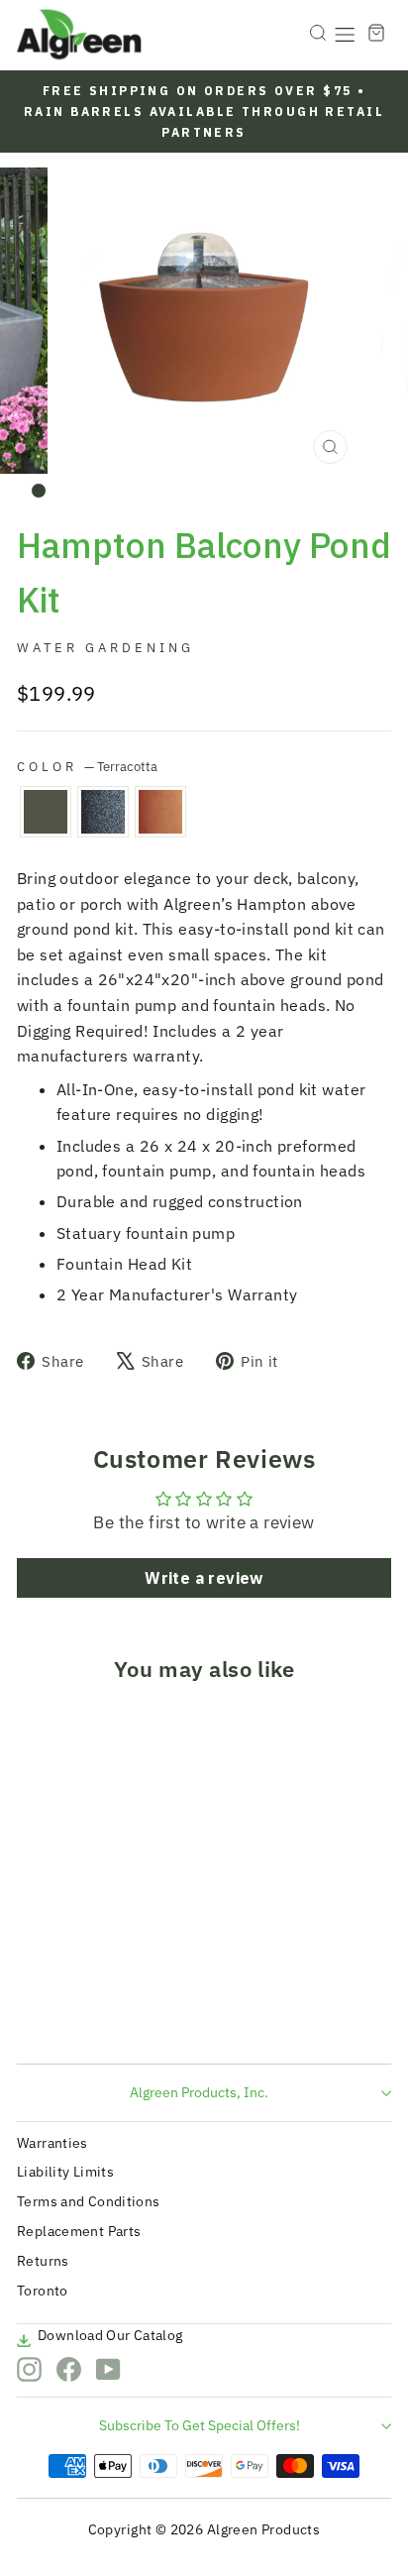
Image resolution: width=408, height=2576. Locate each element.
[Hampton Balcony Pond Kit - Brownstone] (38, 2012)
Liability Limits (65, 2172)
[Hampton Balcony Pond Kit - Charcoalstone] (61, 2012)
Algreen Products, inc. (199, 2092)
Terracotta (160, 812)
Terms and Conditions (89, 2201)
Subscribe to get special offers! (200, 2425)
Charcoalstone (103, 812)
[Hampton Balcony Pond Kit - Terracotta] (84, 2012)
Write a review (204, 1578)
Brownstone (46, 812)
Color (87, 766)
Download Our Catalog (110, 2335)
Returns (43, 2261)
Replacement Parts (79, 2231)
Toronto (43, 2291)
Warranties (52, 2143)
